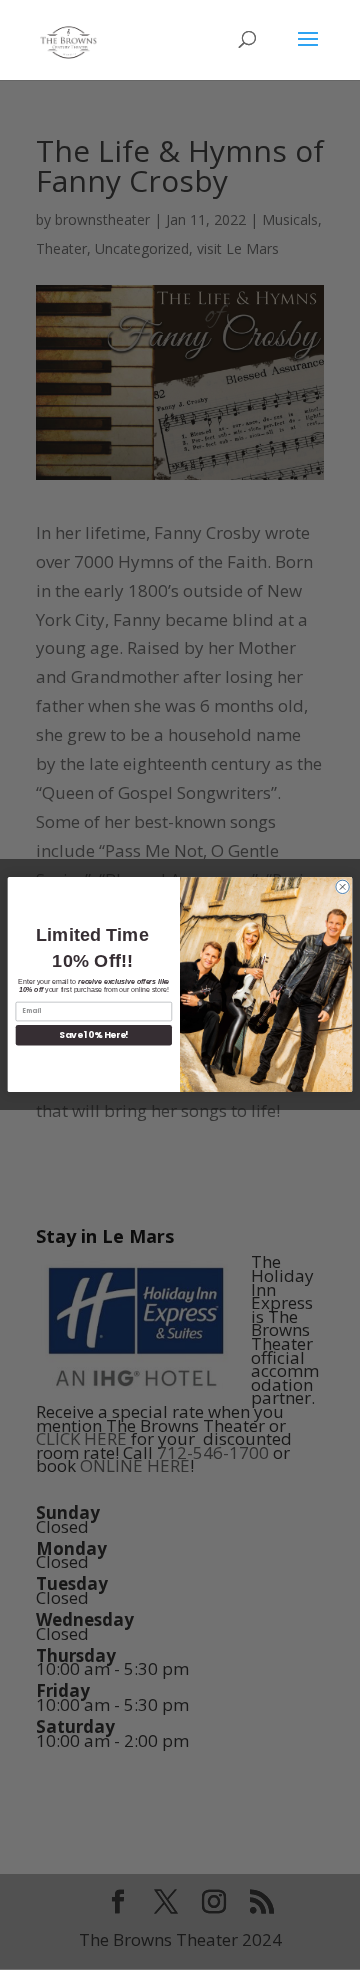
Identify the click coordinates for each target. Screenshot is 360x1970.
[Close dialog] (342, 887)
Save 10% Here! (94, 1035)
